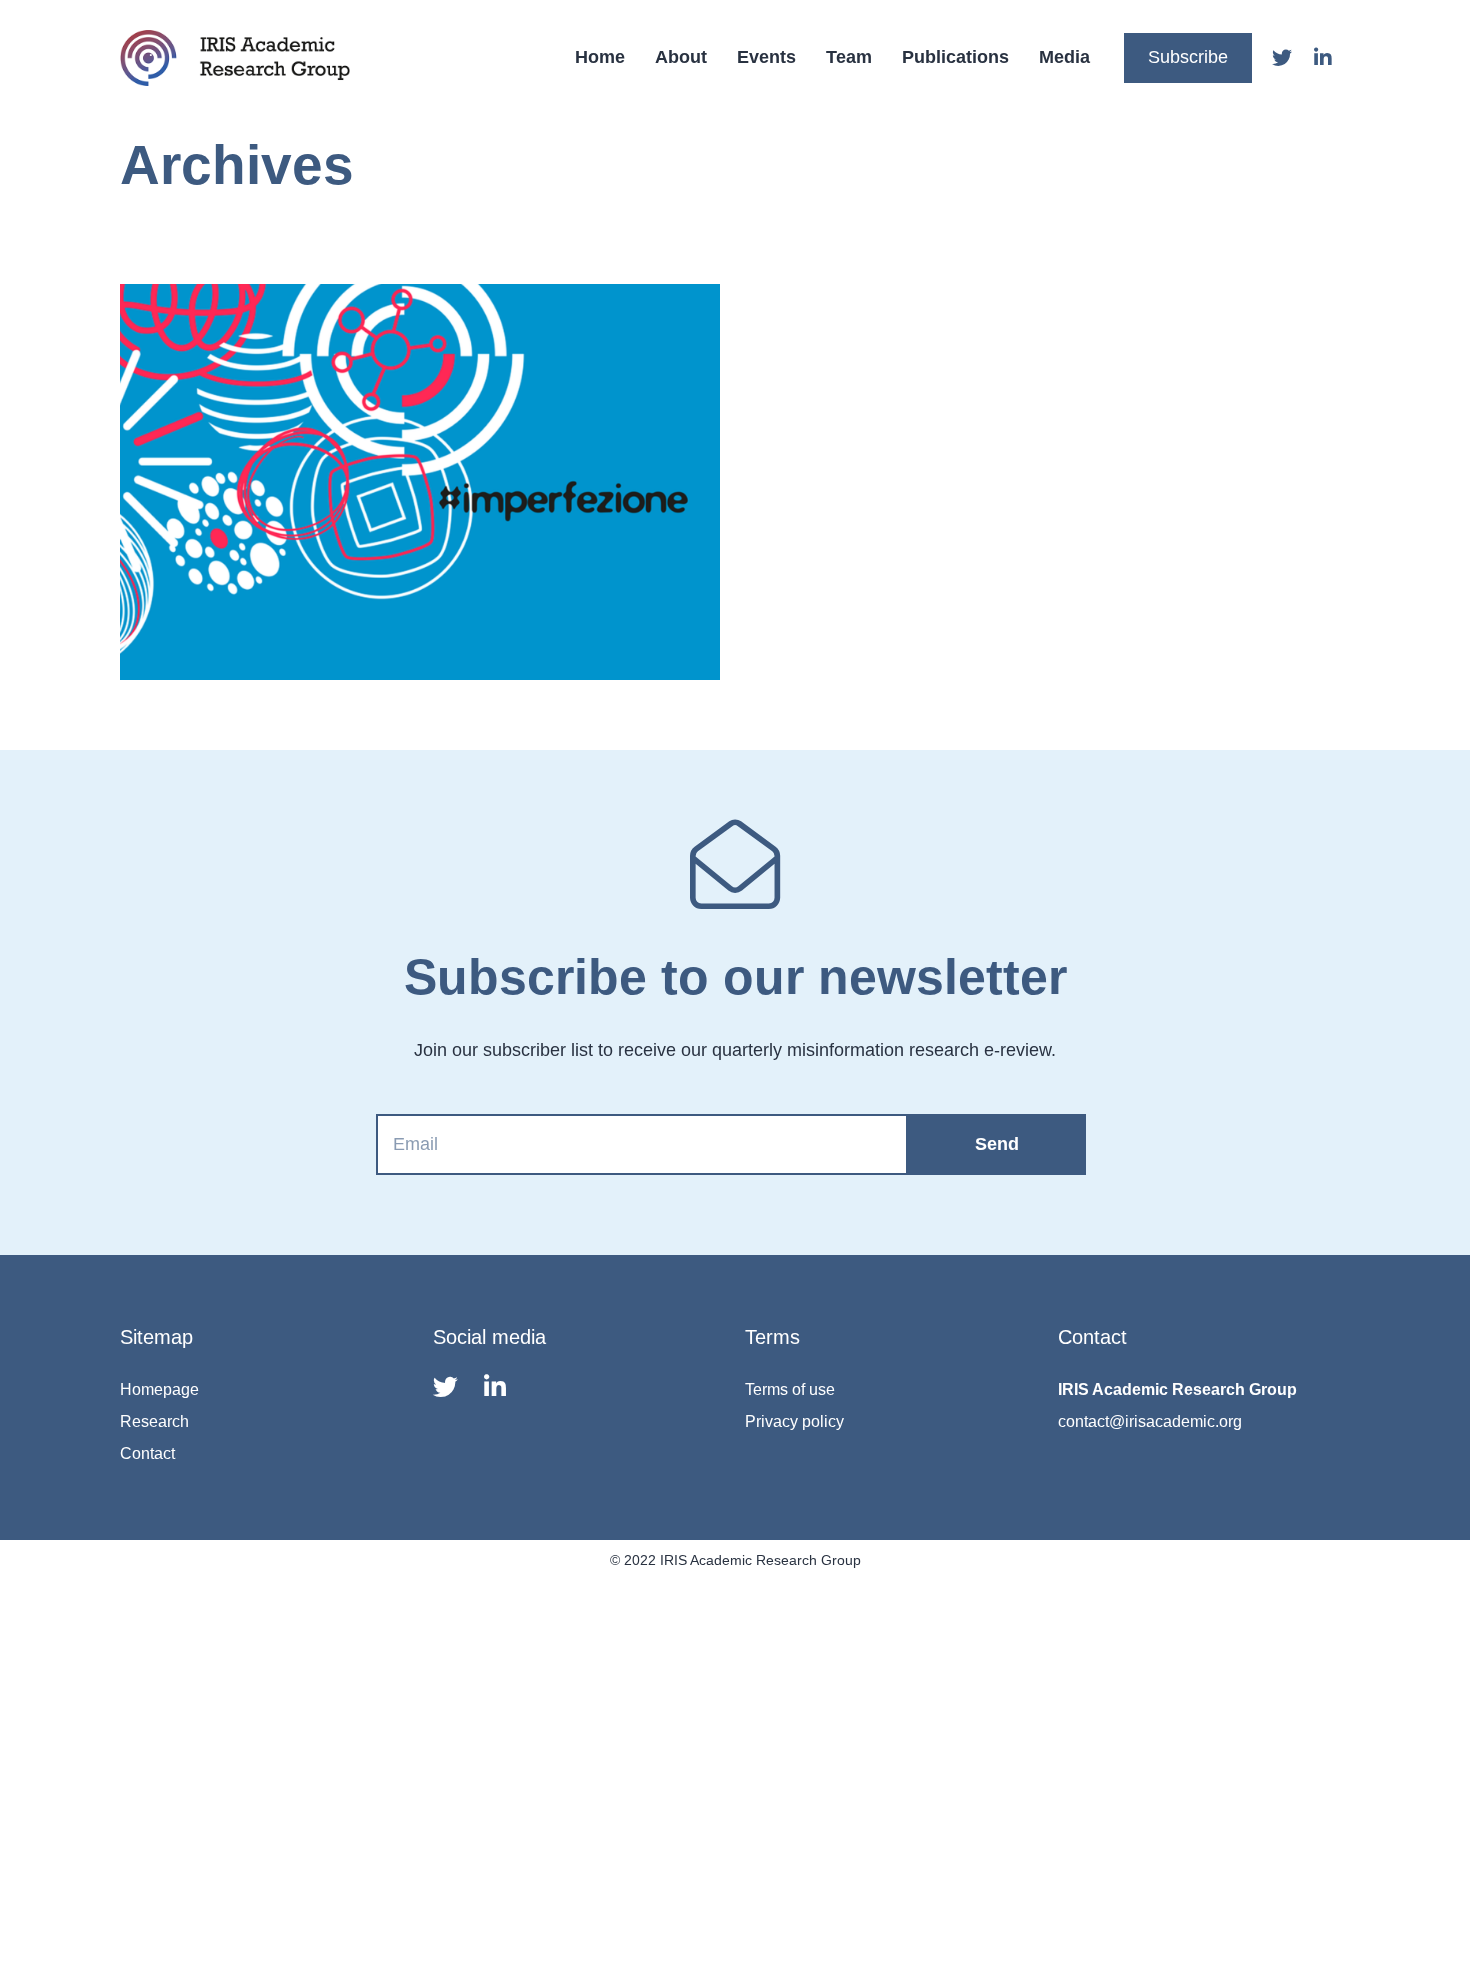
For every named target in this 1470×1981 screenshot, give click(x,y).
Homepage (159, 1389)
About (681, 57)
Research (154, 1421)
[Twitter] (1282, 58)
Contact (147, 1453)
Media (1064, 57)
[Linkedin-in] (1323, 58)
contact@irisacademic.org (1150, 1421)
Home (600, 57)
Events (766, 57)
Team (849, 57)
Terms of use (790, 1389)
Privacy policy (794, 1421)
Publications (955, 57)
